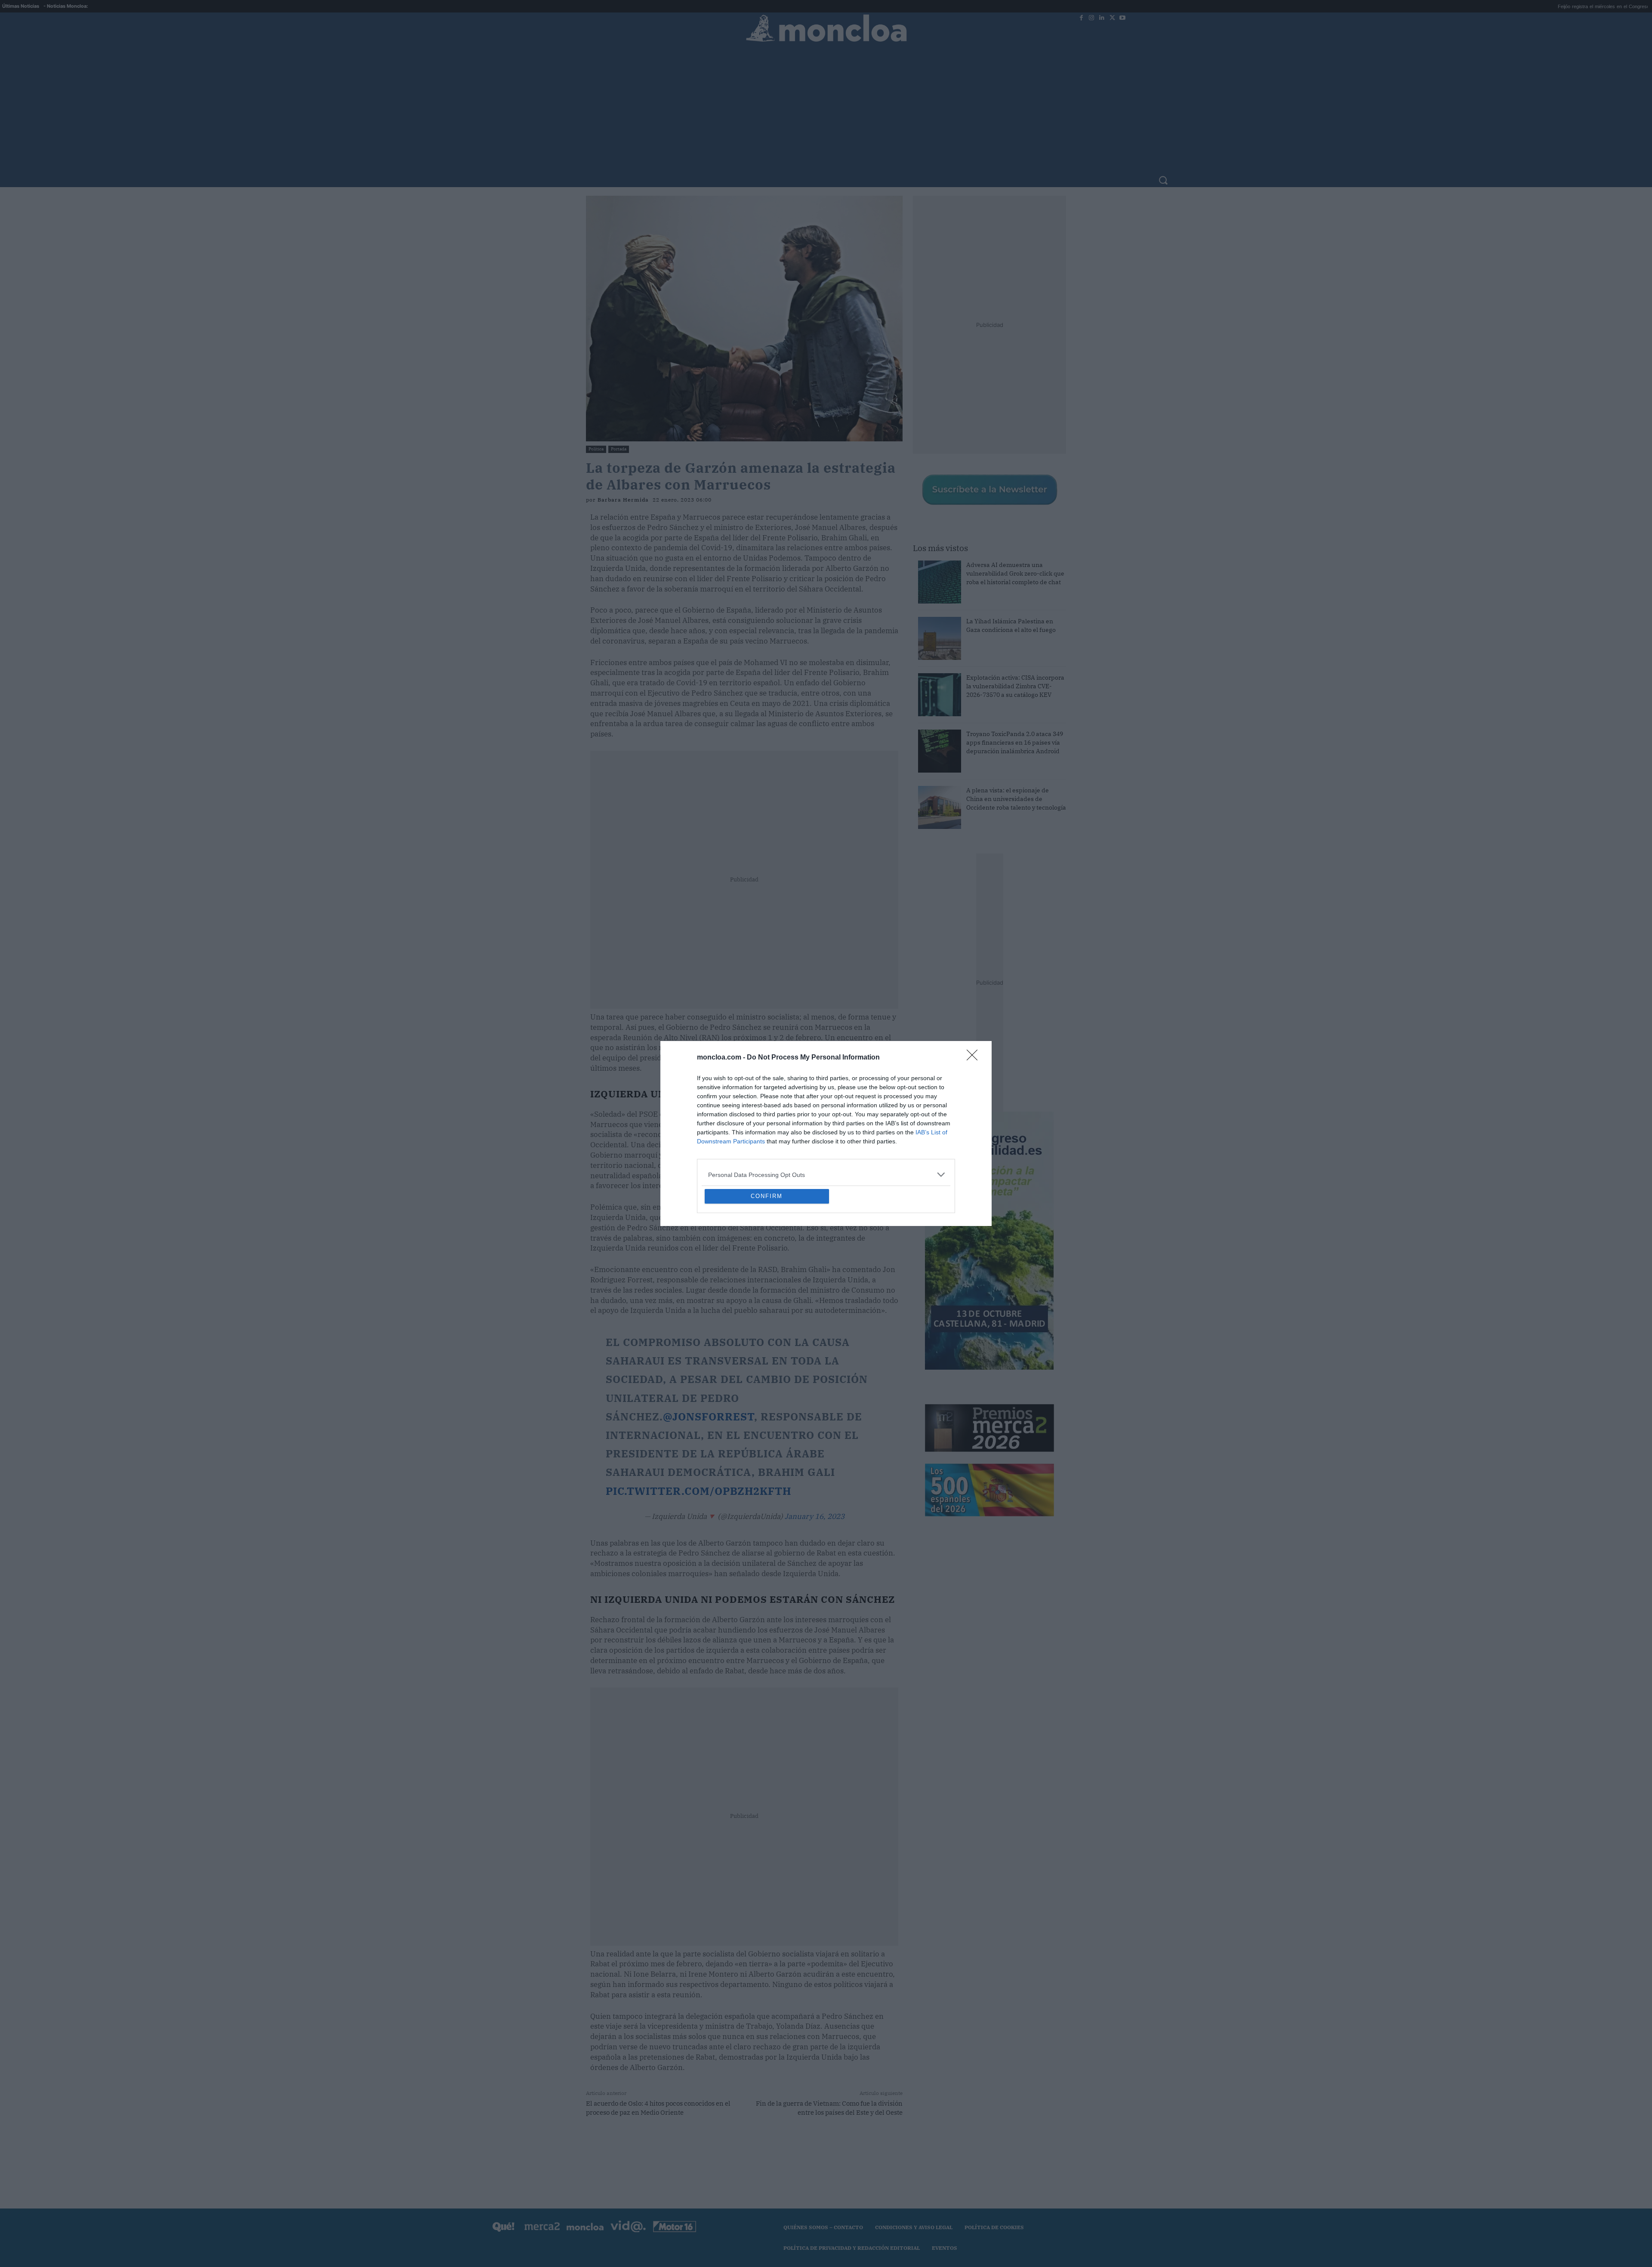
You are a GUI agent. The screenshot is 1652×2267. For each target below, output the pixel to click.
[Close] (975, 995)
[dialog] (826, 1133)
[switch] (933, 1131)
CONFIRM (767, 1258)
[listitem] (826, 1112)
